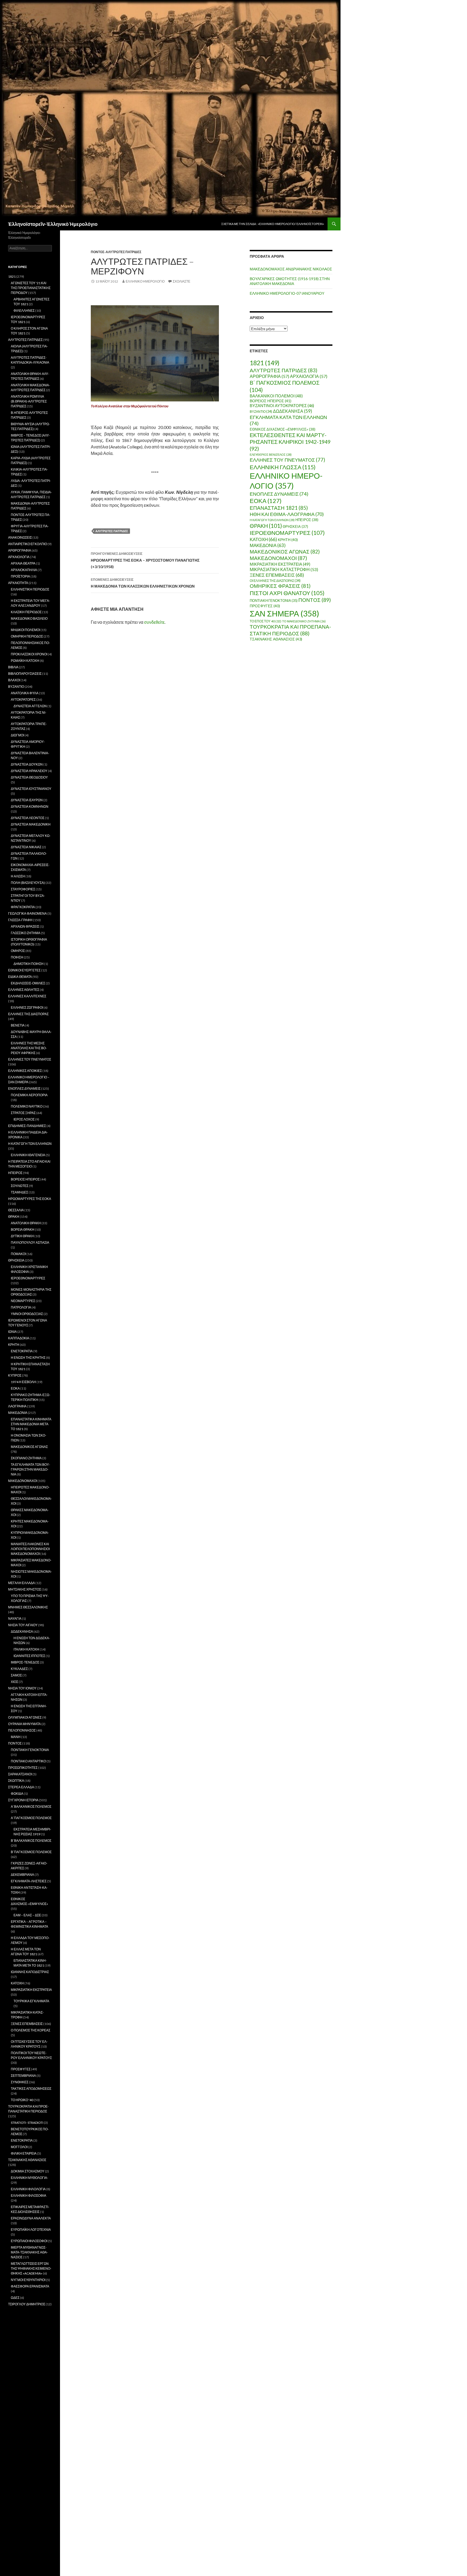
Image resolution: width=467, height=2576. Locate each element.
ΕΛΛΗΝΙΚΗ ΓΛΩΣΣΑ (283, 467)
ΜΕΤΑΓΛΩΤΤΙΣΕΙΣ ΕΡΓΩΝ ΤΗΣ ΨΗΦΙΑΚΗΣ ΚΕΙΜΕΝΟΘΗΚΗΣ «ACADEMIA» (31, 2268)
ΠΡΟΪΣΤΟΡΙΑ (20, 576)
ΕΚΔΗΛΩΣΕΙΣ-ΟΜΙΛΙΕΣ (28, 983)
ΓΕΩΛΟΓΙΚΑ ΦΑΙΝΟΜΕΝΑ (27, 913)
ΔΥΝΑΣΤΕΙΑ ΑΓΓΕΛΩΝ (30, 706)
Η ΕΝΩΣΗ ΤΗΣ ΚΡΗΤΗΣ (28, 1358)
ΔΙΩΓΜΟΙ (17, 735)
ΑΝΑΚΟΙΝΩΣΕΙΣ (20, 537)
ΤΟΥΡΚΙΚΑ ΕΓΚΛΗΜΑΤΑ (31, 2001)
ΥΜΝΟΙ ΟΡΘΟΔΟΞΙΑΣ (27, 1314)
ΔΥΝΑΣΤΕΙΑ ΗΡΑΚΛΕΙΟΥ (29, 771)
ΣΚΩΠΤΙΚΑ (16, 1781)
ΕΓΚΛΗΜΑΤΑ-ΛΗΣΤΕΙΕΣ (29, 1881)
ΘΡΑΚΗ (266, 526)
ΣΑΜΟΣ (16, 1675)
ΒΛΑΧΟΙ (14, 680)
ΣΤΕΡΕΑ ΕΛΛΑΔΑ (21, 1787)
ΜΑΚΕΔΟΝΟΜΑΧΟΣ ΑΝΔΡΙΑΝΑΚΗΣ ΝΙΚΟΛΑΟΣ (291, 269)
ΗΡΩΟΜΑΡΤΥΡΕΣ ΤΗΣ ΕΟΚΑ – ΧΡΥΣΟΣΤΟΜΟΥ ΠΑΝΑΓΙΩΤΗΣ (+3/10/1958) (145, 560)
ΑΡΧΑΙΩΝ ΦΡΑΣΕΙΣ (25, 926)
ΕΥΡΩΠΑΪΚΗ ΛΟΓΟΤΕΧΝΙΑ (31, 2230)
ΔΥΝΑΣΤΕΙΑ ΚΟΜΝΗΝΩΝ (30, 806)
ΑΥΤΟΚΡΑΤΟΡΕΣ (23, 700)
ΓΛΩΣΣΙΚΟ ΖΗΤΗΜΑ (26, 933)
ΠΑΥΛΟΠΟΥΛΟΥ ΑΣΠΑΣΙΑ (30, 1242)
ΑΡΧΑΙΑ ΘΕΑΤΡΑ (23, 563)
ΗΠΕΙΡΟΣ (307, 520)
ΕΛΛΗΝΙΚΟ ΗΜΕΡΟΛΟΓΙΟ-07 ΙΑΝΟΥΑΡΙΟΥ (287, 293)
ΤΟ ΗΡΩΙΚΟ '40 (22, 2100)
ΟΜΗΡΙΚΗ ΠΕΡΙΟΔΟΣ (27, 636)
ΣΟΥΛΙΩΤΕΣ (20, 1186)
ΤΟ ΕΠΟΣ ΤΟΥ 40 (266, 621)
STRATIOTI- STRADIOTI (27, 2123)
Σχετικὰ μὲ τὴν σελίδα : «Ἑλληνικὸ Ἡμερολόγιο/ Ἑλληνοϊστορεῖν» (273, 224)
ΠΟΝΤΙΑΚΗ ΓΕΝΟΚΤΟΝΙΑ (274, 601)
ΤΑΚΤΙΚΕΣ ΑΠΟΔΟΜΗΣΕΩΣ (31, 2089)
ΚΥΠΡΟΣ (15, 1375)
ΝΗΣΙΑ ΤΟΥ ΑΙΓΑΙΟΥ (23, 1625)
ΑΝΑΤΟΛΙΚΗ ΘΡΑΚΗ (26, 1223)
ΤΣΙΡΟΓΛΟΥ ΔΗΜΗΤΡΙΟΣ (27, 2304)
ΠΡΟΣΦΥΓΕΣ (265, 606)
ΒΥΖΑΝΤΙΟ (261, 412)
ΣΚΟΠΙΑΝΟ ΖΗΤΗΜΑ (26, 1458)
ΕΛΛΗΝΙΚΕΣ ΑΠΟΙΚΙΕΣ (25, 1071)
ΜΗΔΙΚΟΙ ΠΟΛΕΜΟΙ (25, 630)
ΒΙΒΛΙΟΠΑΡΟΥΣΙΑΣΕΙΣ (25, 674)
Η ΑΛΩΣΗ (18, 876)
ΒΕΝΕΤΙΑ (18, 1025)
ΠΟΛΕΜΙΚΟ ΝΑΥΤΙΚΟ (27, 1106)
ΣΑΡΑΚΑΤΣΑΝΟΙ (20, 1774)
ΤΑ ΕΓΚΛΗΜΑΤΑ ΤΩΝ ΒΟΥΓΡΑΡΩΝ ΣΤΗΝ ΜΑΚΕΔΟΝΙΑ (30, 1469)
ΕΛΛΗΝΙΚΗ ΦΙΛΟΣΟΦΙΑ (29, 2196)
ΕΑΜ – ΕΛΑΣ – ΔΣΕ (27, 1915)
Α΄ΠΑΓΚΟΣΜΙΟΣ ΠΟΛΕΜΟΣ (31, 1818)
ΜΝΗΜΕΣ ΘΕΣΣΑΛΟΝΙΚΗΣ (28, 1607)
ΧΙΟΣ (14, 1682)
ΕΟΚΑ (266, 501)
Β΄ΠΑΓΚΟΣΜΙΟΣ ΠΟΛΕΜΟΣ (31, 1852)
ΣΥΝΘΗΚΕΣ (20, 2082)
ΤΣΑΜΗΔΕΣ (19, 1192)
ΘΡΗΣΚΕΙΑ (295, 526)
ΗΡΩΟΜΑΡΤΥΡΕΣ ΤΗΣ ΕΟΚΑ (30, 1199)
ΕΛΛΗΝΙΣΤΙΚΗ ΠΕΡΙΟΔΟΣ (30, 589)
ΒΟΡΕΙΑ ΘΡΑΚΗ (23, 1230)
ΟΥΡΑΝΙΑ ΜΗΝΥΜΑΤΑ (24, 1724)
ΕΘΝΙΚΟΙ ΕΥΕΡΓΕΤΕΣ (24, 970)
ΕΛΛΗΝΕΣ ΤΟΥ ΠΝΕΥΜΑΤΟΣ (287, 460)
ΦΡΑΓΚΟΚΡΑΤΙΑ (23, 907)
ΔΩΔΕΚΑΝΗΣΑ (293, 411)
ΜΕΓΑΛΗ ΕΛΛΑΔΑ (21, 1583)
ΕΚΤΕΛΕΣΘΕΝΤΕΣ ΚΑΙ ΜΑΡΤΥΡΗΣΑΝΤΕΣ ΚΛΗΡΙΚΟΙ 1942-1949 (290, 442)
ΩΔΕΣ (15, 2298)
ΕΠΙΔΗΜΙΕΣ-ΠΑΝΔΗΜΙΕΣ (27, 1126)
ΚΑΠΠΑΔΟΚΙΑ (19, 1338)
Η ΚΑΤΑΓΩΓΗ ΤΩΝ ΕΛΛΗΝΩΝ (272, 520)
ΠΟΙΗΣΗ (17, 957)
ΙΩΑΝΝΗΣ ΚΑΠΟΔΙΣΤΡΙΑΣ (30, 1972)
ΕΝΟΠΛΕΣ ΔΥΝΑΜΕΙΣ (279, 494)
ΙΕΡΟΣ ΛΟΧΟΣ (24, 1119)
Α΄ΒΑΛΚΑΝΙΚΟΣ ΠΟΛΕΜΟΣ (31, 1807)
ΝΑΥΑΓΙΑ (15, 1619)
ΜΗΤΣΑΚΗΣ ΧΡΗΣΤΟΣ (25, 1589)
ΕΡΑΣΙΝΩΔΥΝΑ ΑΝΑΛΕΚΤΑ (31, 2218)
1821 (265, 363)
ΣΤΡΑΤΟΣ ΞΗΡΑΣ (23, 1113)
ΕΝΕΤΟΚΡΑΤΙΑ (22, 1351)
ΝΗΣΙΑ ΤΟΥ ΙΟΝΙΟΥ (22, 1688)
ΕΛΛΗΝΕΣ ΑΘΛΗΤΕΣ (24, 990)
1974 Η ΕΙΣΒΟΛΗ (23, 1382)
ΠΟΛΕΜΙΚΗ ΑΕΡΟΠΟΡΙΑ (29, 1095)
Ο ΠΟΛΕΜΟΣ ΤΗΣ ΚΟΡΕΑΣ (31, 2030)
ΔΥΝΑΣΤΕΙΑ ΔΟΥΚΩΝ (27, 764)
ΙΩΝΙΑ (12, 1332)
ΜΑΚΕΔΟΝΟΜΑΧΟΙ (278, 558)
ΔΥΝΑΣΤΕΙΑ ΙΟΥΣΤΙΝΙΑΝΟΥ (31, 789)
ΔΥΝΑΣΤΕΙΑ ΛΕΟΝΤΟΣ (28, 818)
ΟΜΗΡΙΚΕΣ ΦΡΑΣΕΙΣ (280, 586)
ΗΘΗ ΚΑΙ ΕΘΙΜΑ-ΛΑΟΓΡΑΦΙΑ (287, 514)
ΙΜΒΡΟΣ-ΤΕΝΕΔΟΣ (25, 1662)
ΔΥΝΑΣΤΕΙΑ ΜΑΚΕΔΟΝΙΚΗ (31, 824)
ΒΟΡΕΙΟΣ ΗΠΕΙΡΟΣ (271, 401)
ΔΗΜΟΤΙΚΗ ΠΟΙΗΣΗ (29, 964)
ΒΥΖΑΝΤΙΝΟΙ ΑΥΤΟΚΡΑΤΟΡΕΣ (282, 406)
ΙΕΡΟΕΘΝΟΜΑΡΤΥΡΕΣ (287, 533)
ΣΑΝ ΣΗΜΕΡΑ (284, 613)
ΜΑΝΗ (16, 1737)
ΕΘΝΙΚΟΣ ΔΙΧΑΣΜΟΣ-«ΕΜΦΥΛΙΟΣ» (283, 429)
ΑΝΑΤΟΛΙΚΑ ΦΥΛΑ (25, 693)
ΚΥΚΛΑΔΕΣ (19, 1669)
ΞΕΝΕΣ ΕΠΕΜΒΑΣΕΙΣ (277, 575)
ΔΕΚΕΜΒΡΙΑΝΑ (22, 1875)
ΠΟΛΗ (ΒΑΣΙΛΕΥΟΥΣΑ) (28, 883)
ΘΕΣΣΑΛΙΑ (16, 1210)
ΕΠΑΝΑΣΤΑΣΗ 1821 (279, 508)
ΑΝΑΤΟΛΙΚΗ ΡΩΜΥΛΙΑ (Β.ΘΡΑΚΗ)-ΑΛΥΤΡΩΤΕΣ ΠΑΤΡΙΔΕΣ (29, 401)
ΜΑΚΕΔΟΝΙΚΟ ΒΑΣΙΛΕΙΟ (29, 618)
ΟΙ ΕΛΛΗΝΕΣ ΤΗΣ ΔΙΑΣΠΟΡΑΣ (275, 581)
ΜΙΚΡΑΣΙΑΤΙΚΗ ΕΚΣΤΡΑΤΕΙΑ (280, 564)
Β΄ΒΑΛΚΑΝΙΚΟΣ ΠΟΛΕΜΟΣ (31, 1841)
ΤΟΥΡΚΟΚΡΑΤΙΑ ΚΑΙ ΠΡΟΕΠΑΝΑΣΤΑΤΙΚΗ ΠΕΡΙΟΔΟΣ (290, 630)
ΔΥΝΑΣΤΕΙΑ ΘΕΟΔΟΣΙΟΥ (29, 777)
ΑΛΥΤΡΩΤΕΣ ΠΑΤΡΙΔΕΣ (112, 531)
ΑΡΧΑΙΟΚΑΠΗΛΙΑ (24, 570)
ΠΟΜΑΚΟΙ (18, 1254)
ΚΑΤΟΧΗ (263, 539)
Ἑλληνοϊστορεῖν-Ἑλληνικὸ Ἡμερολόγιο (53, 224)
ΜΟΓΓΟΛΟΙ (19, 2147)
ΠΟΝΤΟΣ (315, 600)
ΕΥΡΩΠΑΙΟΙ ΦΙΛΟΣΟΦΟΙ (29, 2241)
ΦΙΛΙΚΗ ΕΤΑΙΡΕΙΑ (24, 2153)
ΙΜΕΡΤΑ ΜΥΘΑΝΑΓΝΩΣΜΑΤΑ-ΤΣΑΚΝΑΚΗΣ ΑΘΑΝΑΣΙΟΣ (29, 2252)
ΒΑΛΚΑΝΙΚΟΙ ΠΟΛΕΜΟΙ (276, 396)
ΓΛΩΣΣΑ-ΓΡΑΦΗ (20, 920)
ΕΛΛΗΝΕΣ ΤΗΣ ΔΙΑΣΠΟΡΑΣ (28, 1014)
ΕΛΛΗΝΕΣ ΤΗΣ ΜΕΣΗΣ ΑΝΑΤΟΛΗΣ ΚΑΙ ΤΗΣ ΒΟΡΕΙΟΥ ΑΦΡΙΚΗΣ (29, 1048)
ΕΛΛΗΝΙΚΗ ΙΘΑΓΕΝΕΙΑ (28, 1155)
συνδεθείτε (154, 622)
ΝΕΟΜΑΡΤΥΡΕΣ (23, 1301)
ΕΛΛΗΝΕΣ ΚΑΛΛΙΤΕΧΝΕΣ (27, 996)
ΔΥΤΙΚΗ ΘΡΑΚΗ (22, 1236)
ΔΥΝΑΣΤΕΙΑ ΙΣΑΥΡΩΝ (27, 800)
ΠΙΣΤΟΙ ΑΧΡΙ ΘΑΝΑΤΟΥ (287, 593)
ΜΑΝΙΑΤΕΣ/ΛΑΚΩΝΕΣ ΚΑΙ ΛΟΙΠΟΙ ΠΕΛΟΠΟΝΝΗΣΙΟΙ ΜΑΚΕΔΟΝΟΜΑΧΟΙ (30, 1549)
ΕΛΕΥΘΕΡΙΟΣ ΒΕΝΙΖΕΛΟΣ (271, 455)
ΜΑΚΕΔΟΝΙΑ (268, 545)
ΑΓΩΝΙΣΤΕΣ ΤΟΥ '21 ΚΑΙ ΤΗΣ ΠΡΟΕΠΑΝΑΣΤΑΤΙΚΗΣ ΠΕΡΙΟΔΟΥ (31, 288)
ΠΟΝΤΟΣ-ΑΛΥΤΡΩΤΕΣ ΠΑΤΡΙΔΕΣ (116, 252)
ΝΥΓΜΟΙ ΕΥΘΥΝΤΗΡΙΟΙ (28, 2280)
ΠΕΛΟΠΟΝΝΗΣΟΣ (22, 1730)
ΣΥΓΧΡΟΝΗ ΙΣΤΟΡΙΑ (23, 1800)
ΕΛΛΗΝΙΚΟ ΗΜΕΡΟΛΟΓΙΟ (145, 281)
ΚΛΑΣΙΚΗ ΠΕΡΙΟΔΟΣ (26, 612)
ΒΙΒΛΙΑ (13, 667)
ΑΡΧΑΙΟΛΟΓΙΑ (309, 376)
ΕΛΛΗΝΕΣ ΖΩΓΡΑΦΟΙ (27, 1007)
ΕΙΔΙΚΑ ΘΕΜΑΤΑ (20, 977)
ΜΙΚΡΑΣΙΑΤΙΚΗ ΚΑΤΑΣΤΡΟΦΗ (284, 569)
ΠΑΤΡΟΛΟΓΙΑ (21, 1307)
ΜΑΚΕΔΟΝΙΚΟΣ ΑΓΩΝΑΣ (285, 551)
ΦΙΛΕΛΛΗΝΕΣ (24, 311)
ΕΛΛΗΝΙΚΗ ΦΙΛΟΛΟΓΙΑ (28, 2189)
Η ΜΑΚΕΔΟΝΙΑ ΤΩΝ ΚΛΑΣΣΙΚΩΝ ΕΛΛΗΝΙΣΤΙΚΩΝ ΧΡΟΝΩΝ (143, 583)
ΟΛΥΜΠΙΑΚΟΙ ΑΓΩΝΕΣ (25, 1717)
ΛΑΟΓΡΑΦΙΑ (17, 1406)
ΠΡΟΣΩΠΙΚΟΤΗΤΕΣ (23, 1768)
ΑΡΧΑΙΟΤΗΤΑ (18, 583)
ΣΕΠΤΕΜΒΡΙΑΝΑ (23, 2076)
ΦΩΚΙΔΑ (17, 1794)
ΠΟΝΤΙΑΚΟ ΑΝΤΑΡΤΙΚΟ (28, 1761)
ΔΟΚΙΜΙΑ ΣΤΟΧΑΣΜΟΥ (28, 2171)
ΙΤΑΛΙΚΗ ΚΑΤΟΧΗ (26, 1649)
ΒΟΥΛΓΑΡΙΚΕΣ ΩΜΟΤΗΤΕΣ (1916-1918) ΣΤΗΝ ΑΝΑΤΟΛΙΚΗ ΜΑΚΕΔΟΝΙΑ (290, 281)
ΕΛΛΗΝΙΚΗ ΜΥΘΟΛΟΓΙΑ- (29, 2178)
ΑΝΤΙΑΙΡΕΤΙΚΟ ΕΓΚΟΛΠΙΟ (28, 544)
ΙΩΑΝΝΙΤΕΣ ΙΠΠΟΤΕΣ (29, 1656)
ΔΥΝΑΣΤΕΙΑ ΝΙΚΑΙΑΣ (26, 847)
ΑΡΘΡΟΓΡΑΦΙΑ (269, 376)
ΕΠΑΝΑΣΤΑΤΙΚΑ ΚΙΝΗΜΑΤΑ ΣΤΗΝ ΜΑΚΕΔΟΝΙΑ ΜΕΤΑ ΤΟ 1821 (31, 1424)
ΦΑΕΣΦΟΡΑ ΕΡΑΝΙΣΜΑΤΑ (30, 2286)
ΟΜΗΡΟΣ (18, 951)
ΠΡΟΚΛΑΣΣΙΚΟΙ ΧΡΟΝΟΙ (29, 654)
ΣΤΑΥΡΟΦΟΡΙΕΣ (23, 889)
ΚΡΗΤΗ (288, 540)
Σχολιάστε (181, 281)
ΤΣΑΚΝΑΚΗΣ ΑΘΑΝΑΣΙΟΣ (276, 639)
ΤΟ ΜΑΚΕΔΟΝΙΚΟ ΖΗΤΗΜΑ (304, 621)
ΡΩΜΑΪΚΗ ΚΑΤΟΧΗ (25, 661)
